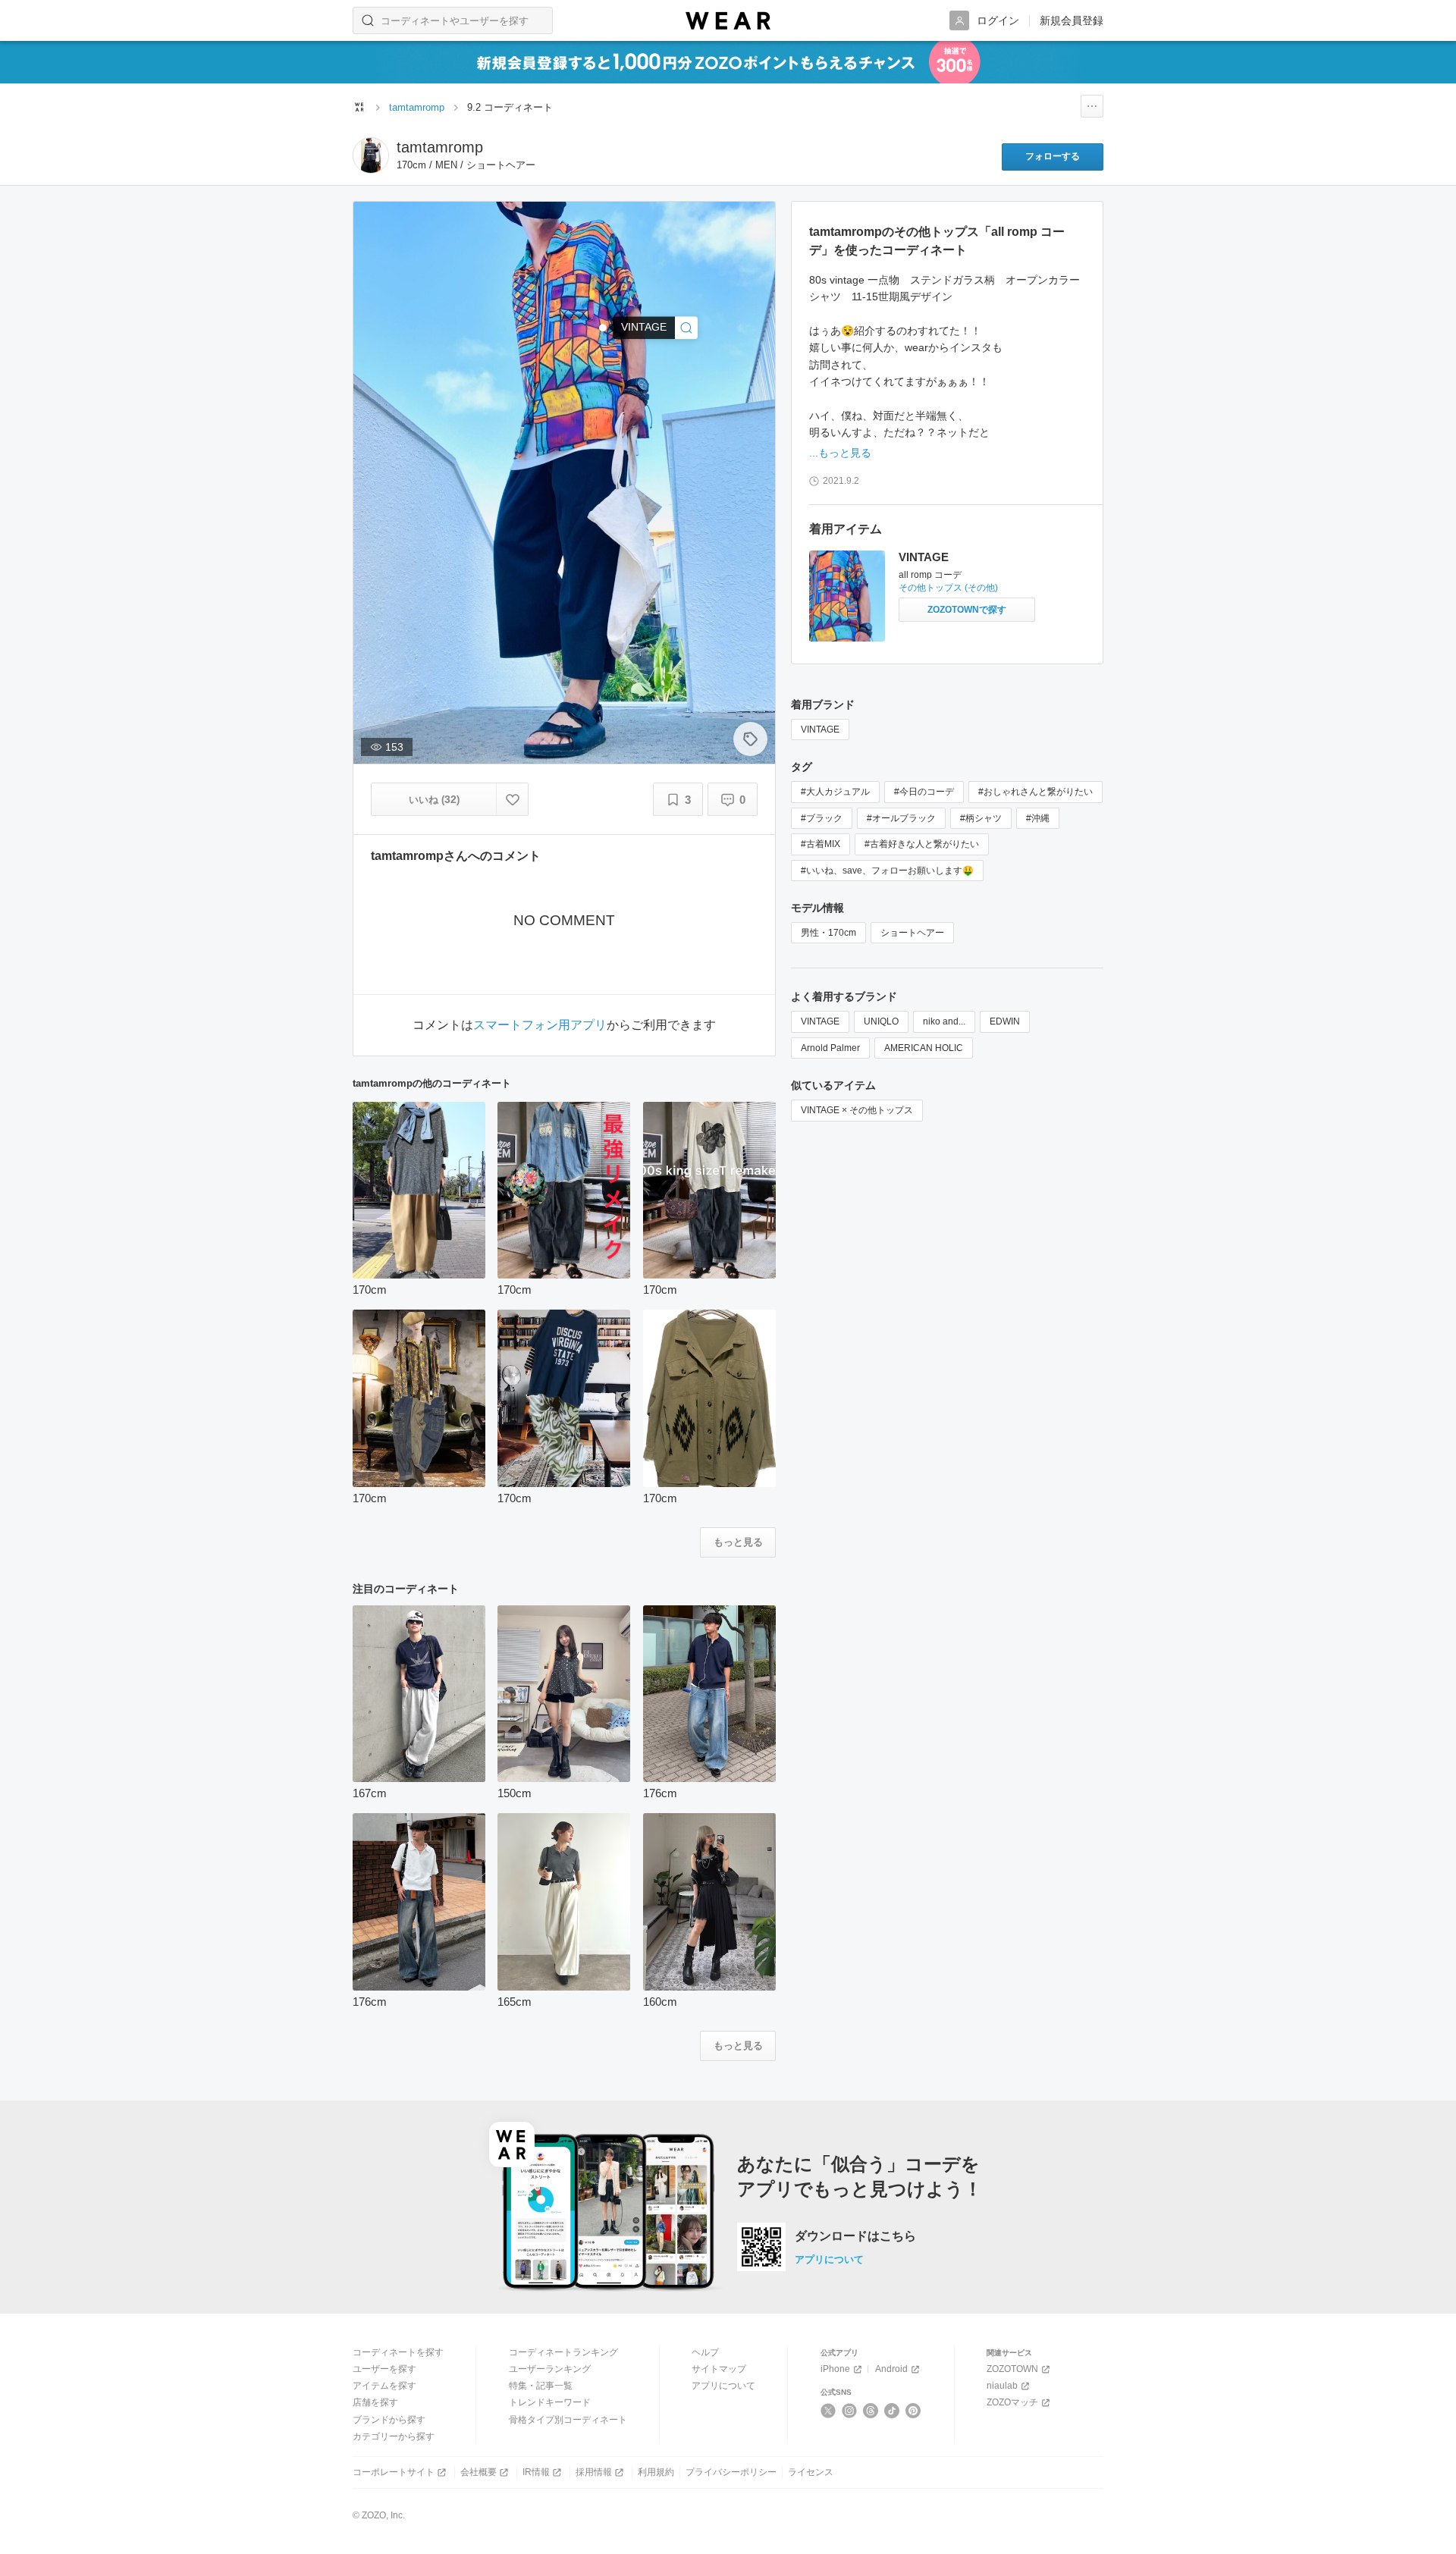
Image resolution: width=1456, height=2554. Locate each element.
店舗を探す (375, 2402)
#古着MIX (821, 844)
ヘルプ (705, 2352)
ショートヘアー (912, 933)
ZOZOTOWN (1012, 2369)
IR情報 (536, 2472)
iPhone (835, 2369)
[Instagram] (850, 2411)
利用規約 (656, 2472)
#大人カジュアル (835, 792)
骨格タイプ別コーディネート (568, 2420)
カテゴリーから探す (394, 2436)
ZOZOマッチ (1012, 2402)
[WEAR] (728, 21)
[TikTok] (892, 2411)
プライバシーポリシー (731, 2472)
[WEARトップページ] (359, 107)
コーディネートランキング (563, 2352)
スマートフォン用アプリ (540, 1025)
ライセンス (811, 2472)
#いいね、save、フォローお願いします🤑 (887, 871)
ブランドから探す (389, 2420)
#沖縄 (1038, 818)
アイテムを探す (384, 2386)
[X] (828, 2411)
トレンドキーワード (550, 2402)
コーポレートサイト (394, 2472)
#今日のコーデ (924, 792)
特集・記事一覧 (541, 2386)
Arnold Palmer (830, 1048)
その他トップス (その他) (948, 588)
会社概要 (479, 2472)
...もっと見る (840, 453)
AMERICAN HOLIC (924, 1048)
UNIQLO (881, 1021)
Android (891, 2369)
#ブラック (822, 818)
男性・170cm (828, 933)
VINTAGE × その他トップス (857, 1110)
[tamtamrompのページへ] (371, 155)
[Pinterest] (913, 2411)
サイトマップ (719, 2369)
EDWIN (1005, 1021)
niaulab (1002, 2386)
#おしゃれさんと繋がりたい (1036, 792)
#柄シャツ (981, 818)
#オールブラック (901, 818)
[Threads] (871, 2411)
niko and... (944, 1021)
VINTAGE (924, 557)
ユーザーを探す (384, 2369)
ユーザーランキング (550, 2369)
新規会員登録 (1072, 20)
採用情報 (594, 2472)
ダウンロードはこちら (855, 2236)
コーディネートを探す (398, 2352)
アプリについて (829, 2259)
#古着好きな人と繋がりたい (922, 844)
